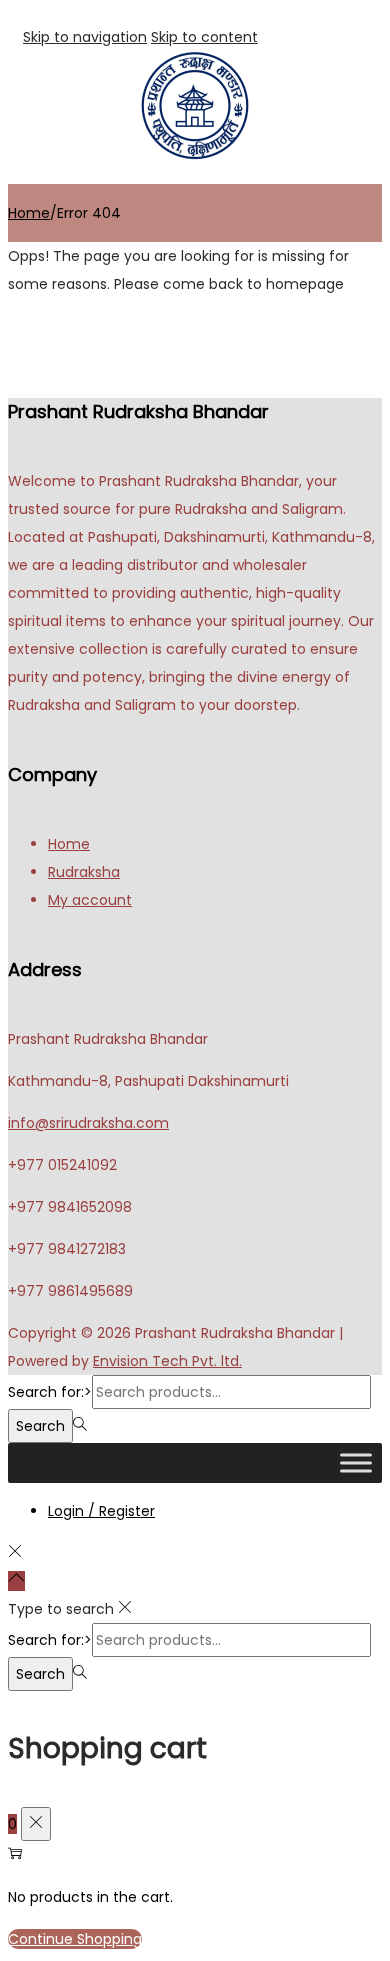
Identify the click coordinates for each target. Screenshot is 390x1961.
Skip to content (204, 37)
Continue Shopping (75, 1939)
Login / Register (101, 1511)
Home (29, 213)
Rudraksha (84, 872)
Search (40, 1426)
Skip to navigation (85, 37)
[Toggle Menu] (356, 1462)
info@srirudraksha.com (88, 1123)
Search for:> (50, 1392)
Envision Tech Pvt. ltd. (167, 1361)
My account (90, 900)
